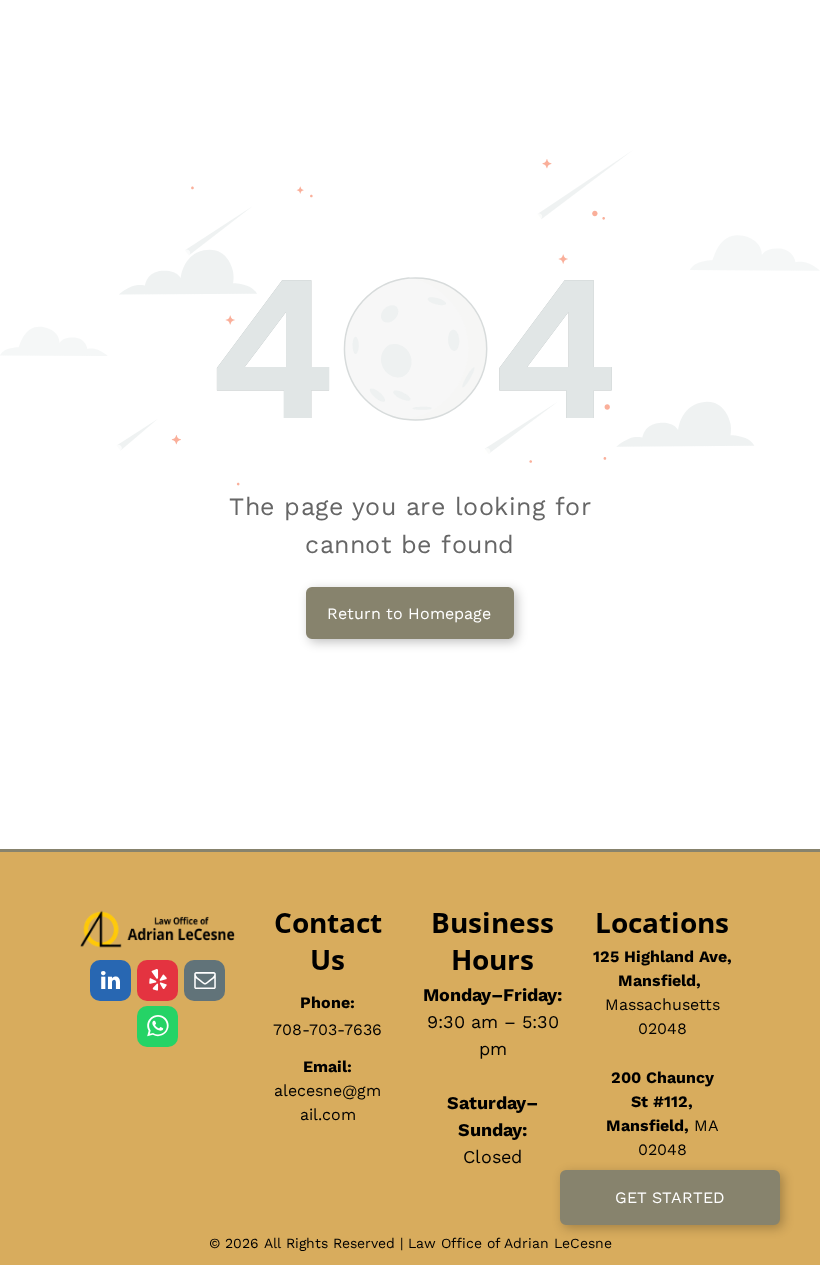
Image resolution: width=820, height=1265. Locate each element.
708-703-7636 (327, 1029)
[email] (204, 983)
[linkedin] (110, 983)
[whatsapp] (157, 1029)
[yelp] (157, 983)
